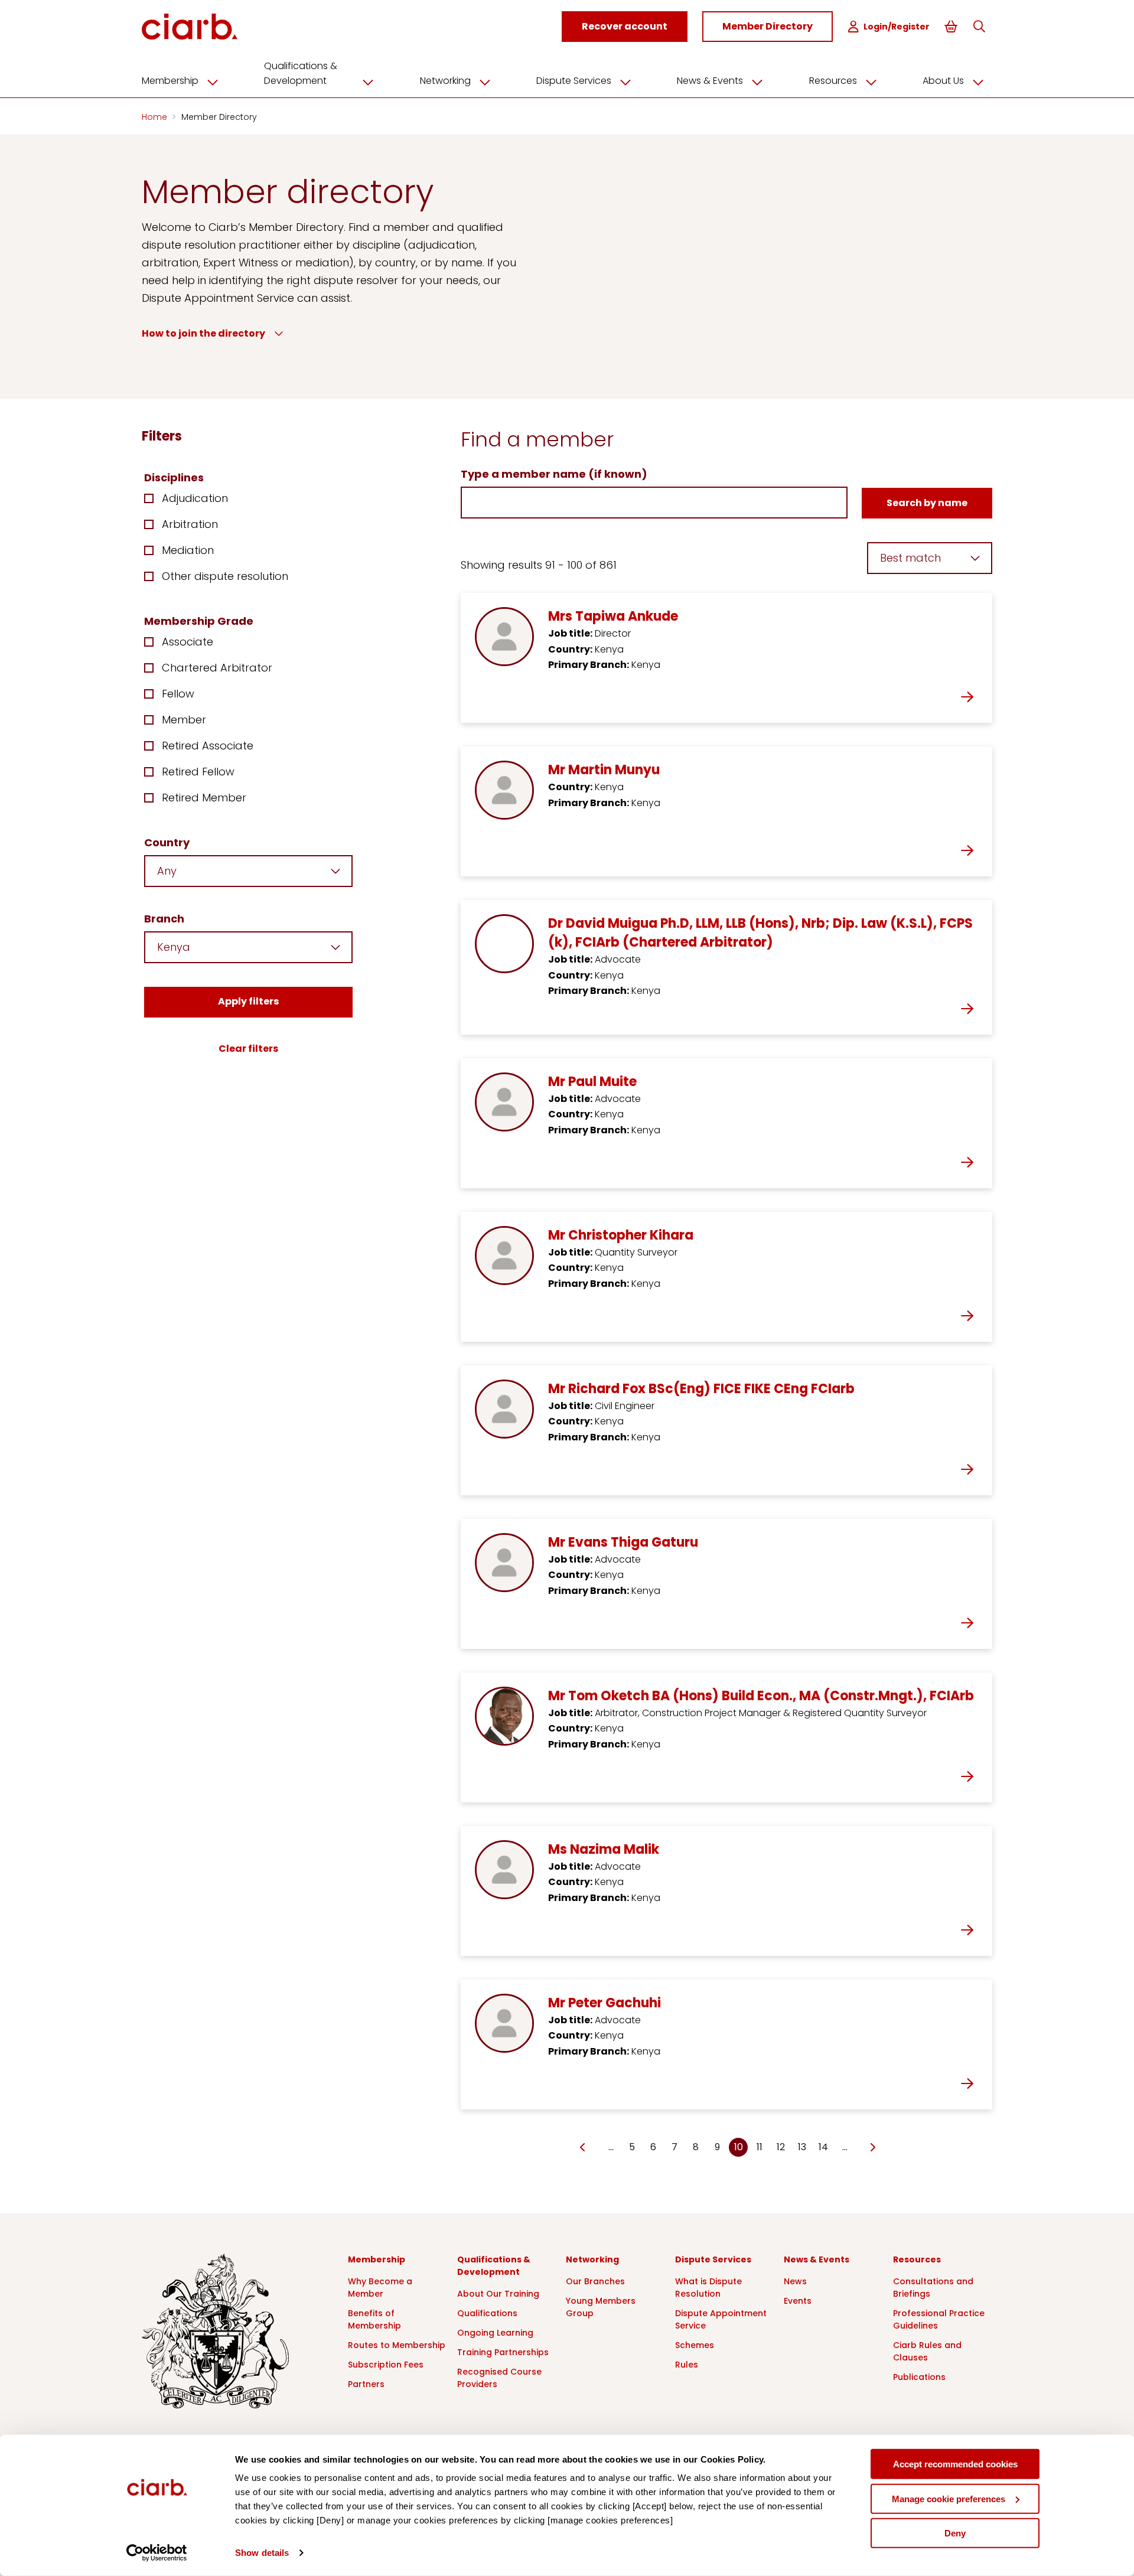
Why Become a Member (380, 2288)
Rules (687, 2365)
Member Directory (219, 117)
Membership (170, 81)
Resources (833, 81)
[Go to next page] (872, 2148)
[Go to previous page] (583, 2148)
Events (798, 2301)
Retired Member (204, 798)
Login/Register (897, 27)
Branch (164, 919)
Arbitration (190, 524)
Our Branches (595, 2281)
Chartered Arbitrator (217, 668)
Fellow (178, 694)
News (795, 2281)
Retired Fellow (198, 772)
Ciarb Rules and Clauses (927, 2351)
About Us (943, 81)
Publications (919, 2377)
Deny (955, 2533)
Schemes (695, 2345)
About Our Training (498, 2294)
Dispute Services (574, 81)
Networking (445, 81)
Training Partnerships (503, 2352)
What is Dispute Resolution (708, 2288)
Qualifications (487, 2313)
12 (781, 2147)
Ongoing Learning (495, 2333)
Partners (366, 2384)
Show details (262, 2553)
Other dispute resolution (225, 576)
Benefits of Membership (374, 2319)
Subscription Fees (386, 2365)
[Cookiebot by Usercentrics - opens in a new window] (157, 2553)
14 (823, 2147)
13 (802, 2147)
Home (156, 117)
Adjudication (195, 498)
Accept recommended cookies (955, 2464)
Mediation (188, 550)
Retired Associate (208, 746)
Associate (188, 642)
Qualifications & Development (301, 73)
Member (184, 720)
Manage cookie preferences (949, 2498)
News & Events (710, 81)
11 (760, 2147)
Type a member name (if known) (554, 474)
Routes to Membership (397, 2345)
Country (167, 842)
